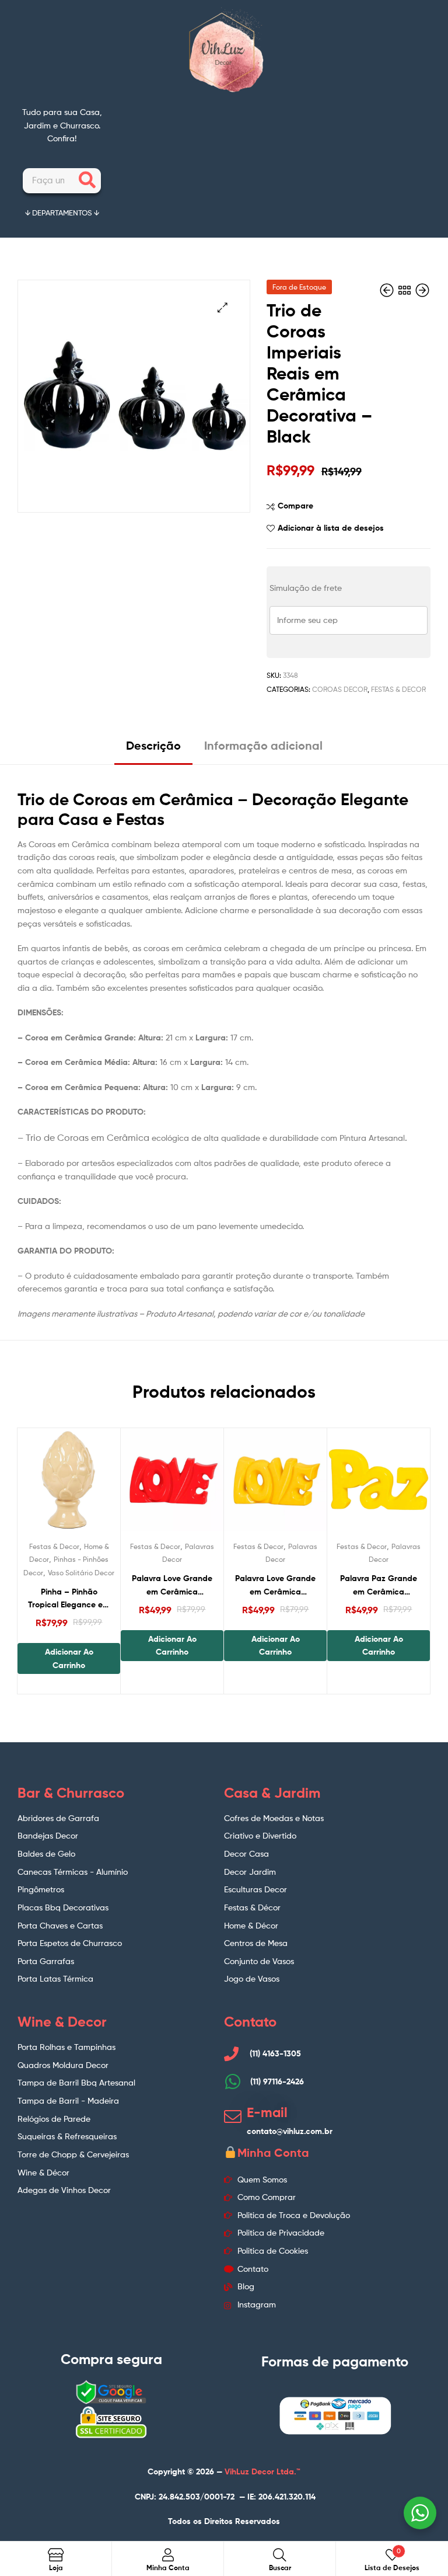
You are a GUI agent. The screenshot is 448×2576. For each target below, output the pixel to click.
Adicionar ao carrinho (69, 1658)
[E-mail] (233, 2117)
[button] (223, 307)
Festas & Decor (398, 689)
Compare (295, 506)
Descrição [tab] (153, 745)
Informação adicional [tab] (263, 745)
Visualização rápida (97, 1485)
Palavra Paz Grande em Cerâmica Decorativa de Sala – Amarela (379, 1585)
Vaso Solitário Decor (81, 1573)
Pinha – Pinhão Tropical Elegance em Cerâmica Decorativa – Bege (69, 1599)
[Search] (87, 181)
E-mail (267, 2112)
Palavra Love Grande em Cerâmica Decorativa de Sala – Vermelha (172, 1585)
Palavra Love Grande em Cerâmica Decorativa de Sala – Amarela (276, 1585)
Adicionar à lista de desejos (331, 528)
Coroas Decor (340, 689)
